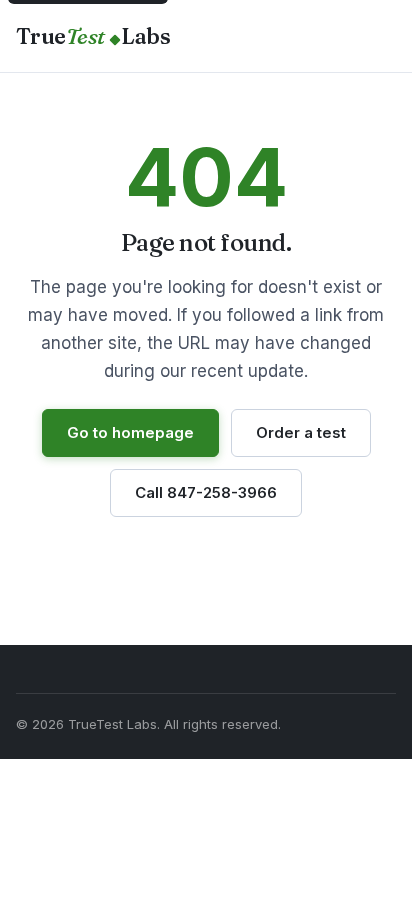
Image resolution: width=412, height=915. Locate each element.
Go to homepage (130, 432)
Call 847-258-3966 (206, 492)
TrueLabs (93, 36)
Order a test (301, 432)
